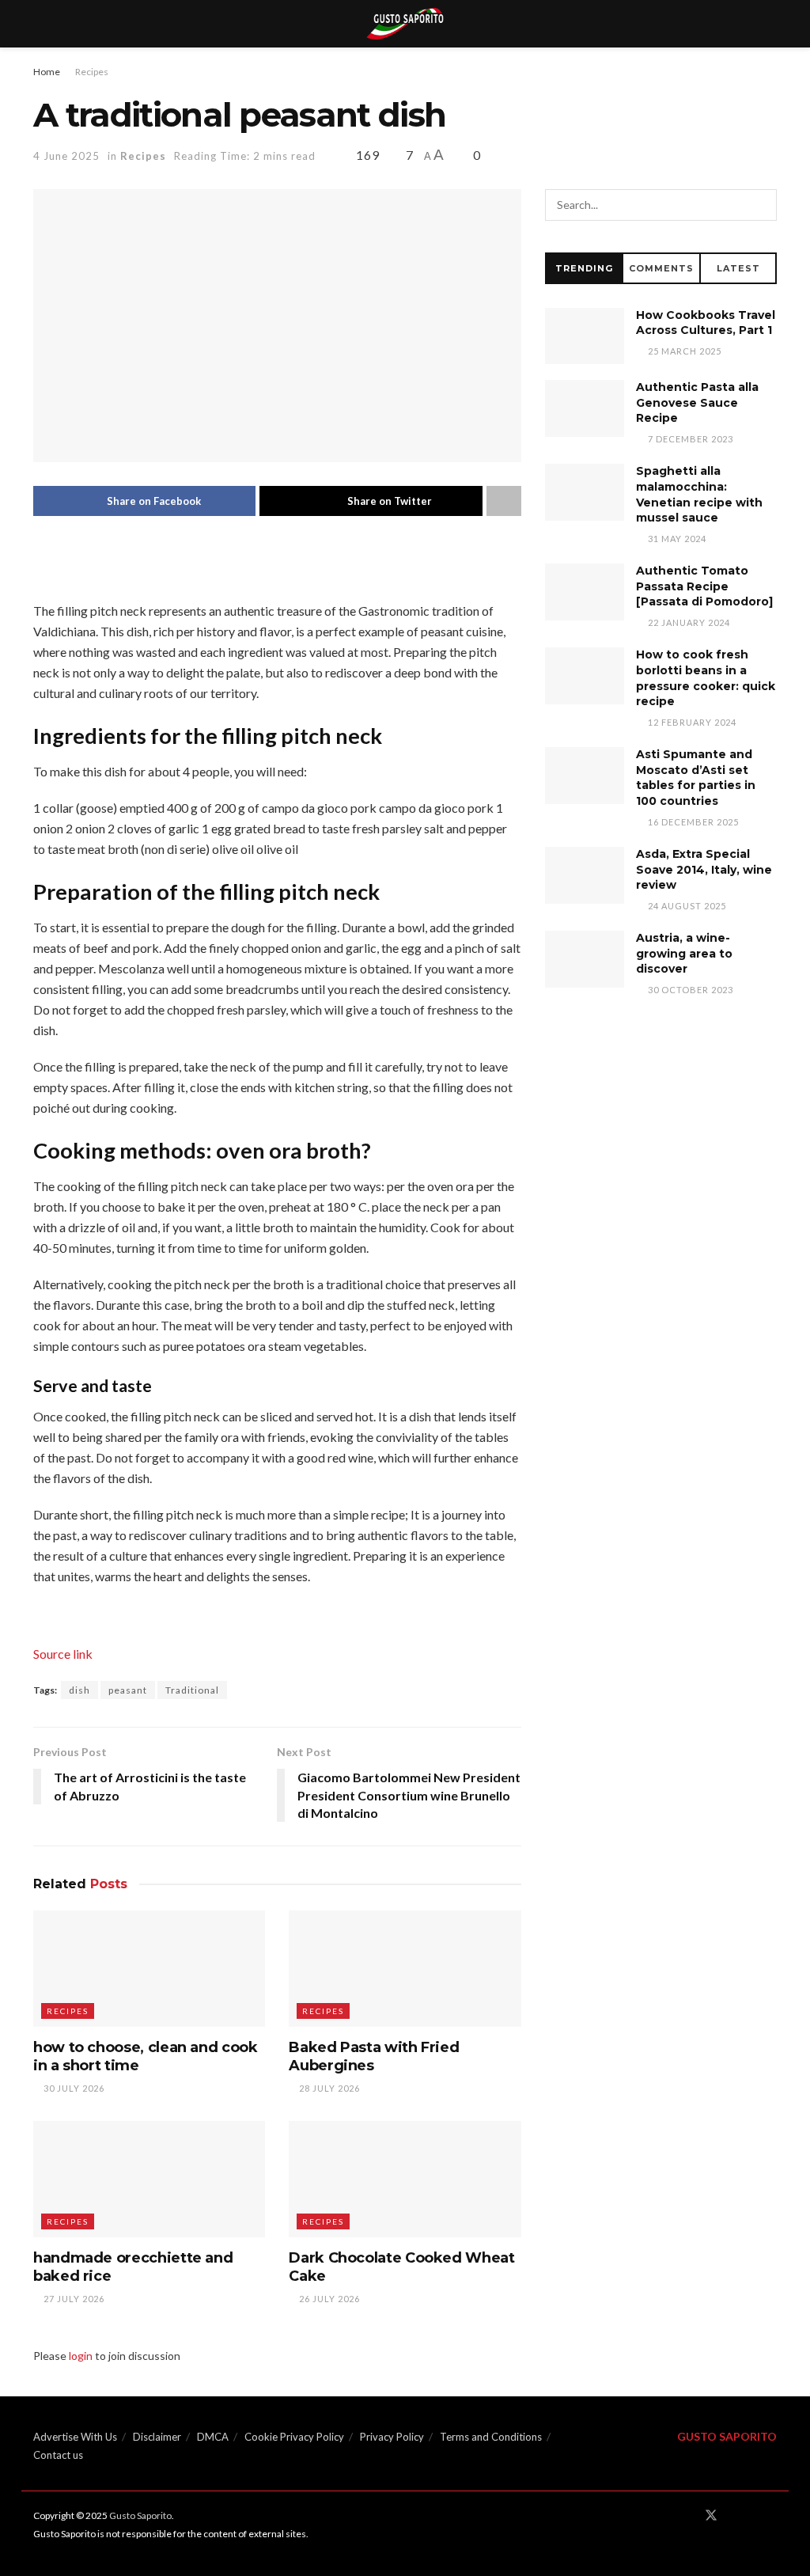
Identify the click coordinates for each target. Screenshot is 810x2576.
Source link (63, 1654)
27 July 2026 (73, 2299)
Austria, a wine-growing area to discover (684, 953)
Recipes (92, 72)
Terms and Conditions (491, 2437)
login (81, 2356)
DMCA (213, 2437)
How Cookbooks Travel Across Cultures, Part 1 (706, 323)
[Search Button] (761, 205)
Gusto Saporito (140, 2515)
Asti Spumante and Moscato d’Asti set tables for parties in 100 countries (696, 778)
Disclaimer (157, 2437)
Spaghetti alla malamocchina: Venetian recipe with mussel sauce (699, 494)
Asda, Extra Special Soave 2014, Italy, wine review (704, 869)
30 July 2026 (73, 2088)
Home (47, 72)
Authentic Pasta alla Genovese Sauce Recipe (697, 402)
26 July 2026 (328, 2299)
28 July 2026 (328, 2088)
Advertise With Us (75, 2437)
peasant (128, 1690)
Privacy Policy (392, 2437)
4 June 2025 (66, 156)
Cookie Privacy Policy (294, 2437)
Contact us (58, 2455)
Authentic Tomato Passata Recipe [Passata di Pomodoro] (704, 586)
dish (79, 1690)
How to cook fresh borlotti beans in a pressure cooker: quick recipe (706, 678)
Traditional (192, 1690)
